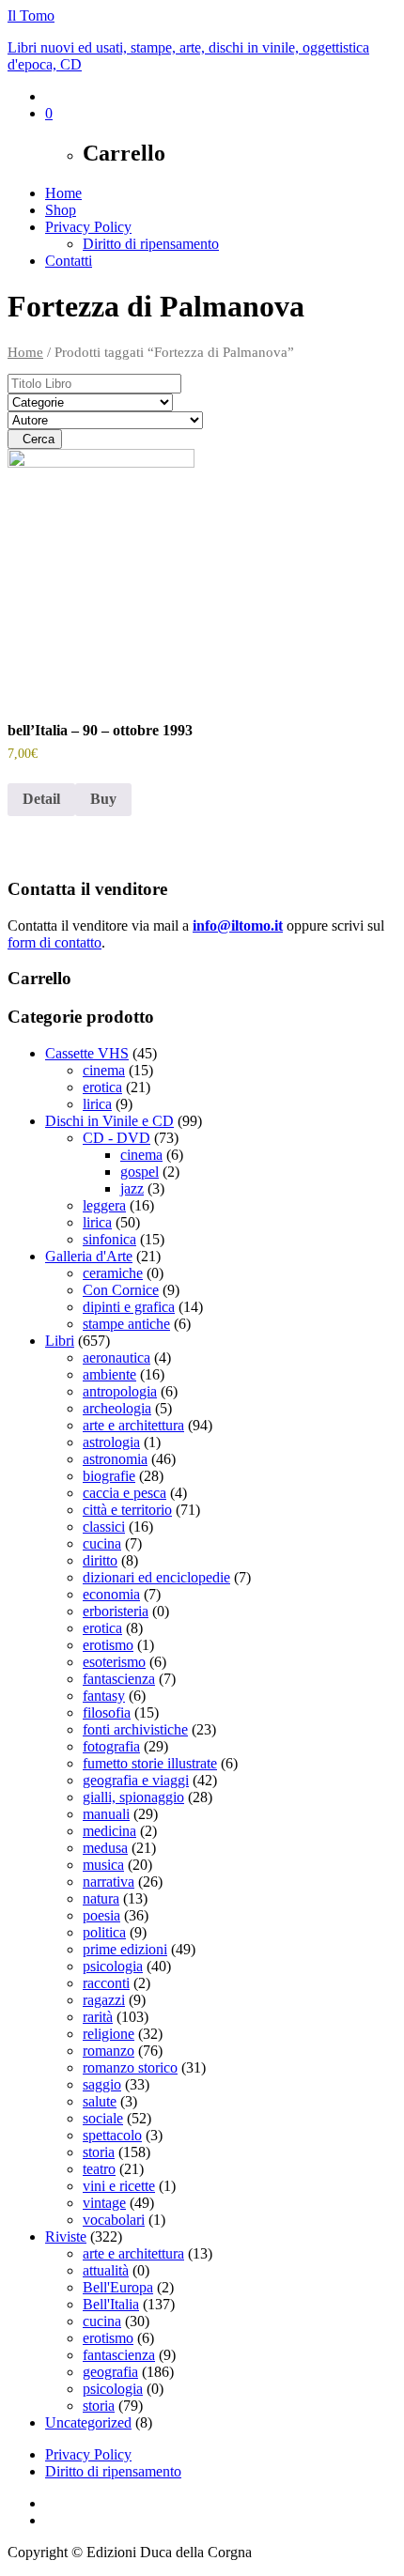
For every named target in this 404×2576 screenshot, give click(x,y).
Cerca (35, 439)
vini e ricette (119, 2186)
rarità (98, 2017)
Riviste (66, 2237)
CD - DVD (117, 1138)
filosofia (107, 1712)
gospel (140, 1172)
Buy (103, 799)
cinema (104, 1070)
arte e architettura (133, 1425)
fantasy (104, 1696)
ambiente (109, 1374)
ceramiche (113, 1273)
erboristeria (116, 1611)
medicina (109, 1831)
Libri (60, 1341)
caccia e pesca (124, 1493)
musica (103, 1865)
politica (104, 1932)
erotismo (108, 1645)
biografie (109, 1476)
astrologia (111, 1442)
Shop (61, 210)
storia (99, 2152)
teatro (99, 2169)
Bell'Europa (118, 2287)
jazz (132, 1188)
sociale (103, 2118)
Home (63, 193)
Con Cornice (121, 1290)
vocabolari (114, 2220)
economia (111, 1594)
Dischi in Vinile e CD (109, 1121)
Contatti (69, 261)
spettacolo (112, 2135)
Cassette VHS (87, 1053)
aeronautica (117, 1357)
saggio (102, 2084)
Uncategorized (88, 2422)
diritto (100, 1560)
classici (104, 1527)
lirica (97, 1104)
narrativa (109, 1882)
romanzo (109, 2051)
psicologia (113, 1966)
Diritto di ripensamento (151, 244)
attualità (106, 2270)
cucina (102, 1543)
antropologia (120, 1391)
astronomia (115, 1459)
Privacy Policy (88, 227)
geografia (110, 2372)
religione (109, 2034)
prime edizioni (125, 1949)
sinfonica (109, 1239)
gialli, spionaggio (133, 1797)
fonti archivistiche (135, 1729)
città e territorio (127, 1510)
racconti (106, 1983)
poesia (101, 1915)
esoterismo (114, 1662)
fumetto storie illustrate (150, 1763)
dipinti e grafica (129, 1307)
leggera (104, 1205)
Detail (41, 799)
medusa (105, 1848)
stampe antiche (126, 1324)
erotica (102, 1087)
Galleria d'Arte (89, 1256)
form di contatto (54, 942)
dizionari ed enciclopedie (156, 1577)
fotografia (111, 1746)
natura (101, 1898)
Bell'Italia (111, 2304)
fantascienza (119, 1679)
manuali (106, 1814)
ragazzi (104, 2000)
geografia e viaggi (136, 1780)
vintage (104, 2203)
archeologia (117, 1408)
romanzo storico (130, 2067)
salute (100, 2101)
